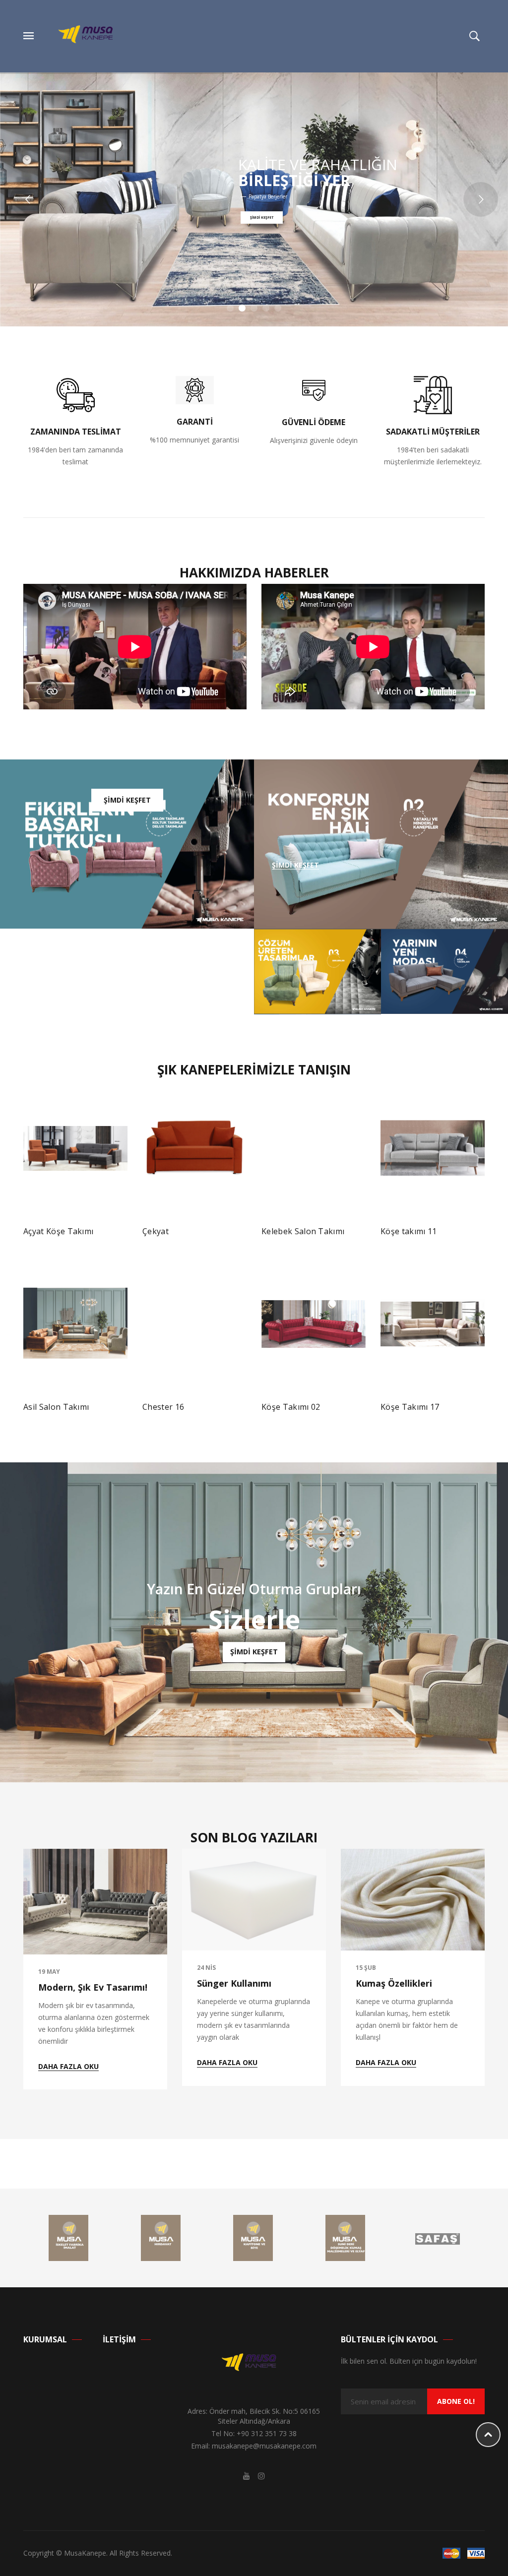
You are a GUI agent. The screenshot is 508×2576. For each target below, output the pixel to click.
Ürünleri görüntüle (301, 1405)
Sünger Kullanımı (234, 1983)
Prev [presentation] (26, 1243)
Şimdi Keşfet (127, 800)
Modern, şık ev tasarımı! (93, 1987)
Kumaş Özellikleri (394, 1983)
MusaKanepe (85, 2553)
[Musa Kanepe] (91, 35)
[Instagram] (261, 2476)
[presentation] (26, 1969)
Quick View (111, 1235)
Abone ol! (456, 2401)
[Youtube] (247, 2476)
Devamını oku (56, 1236)
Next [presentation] (482, 1243)
